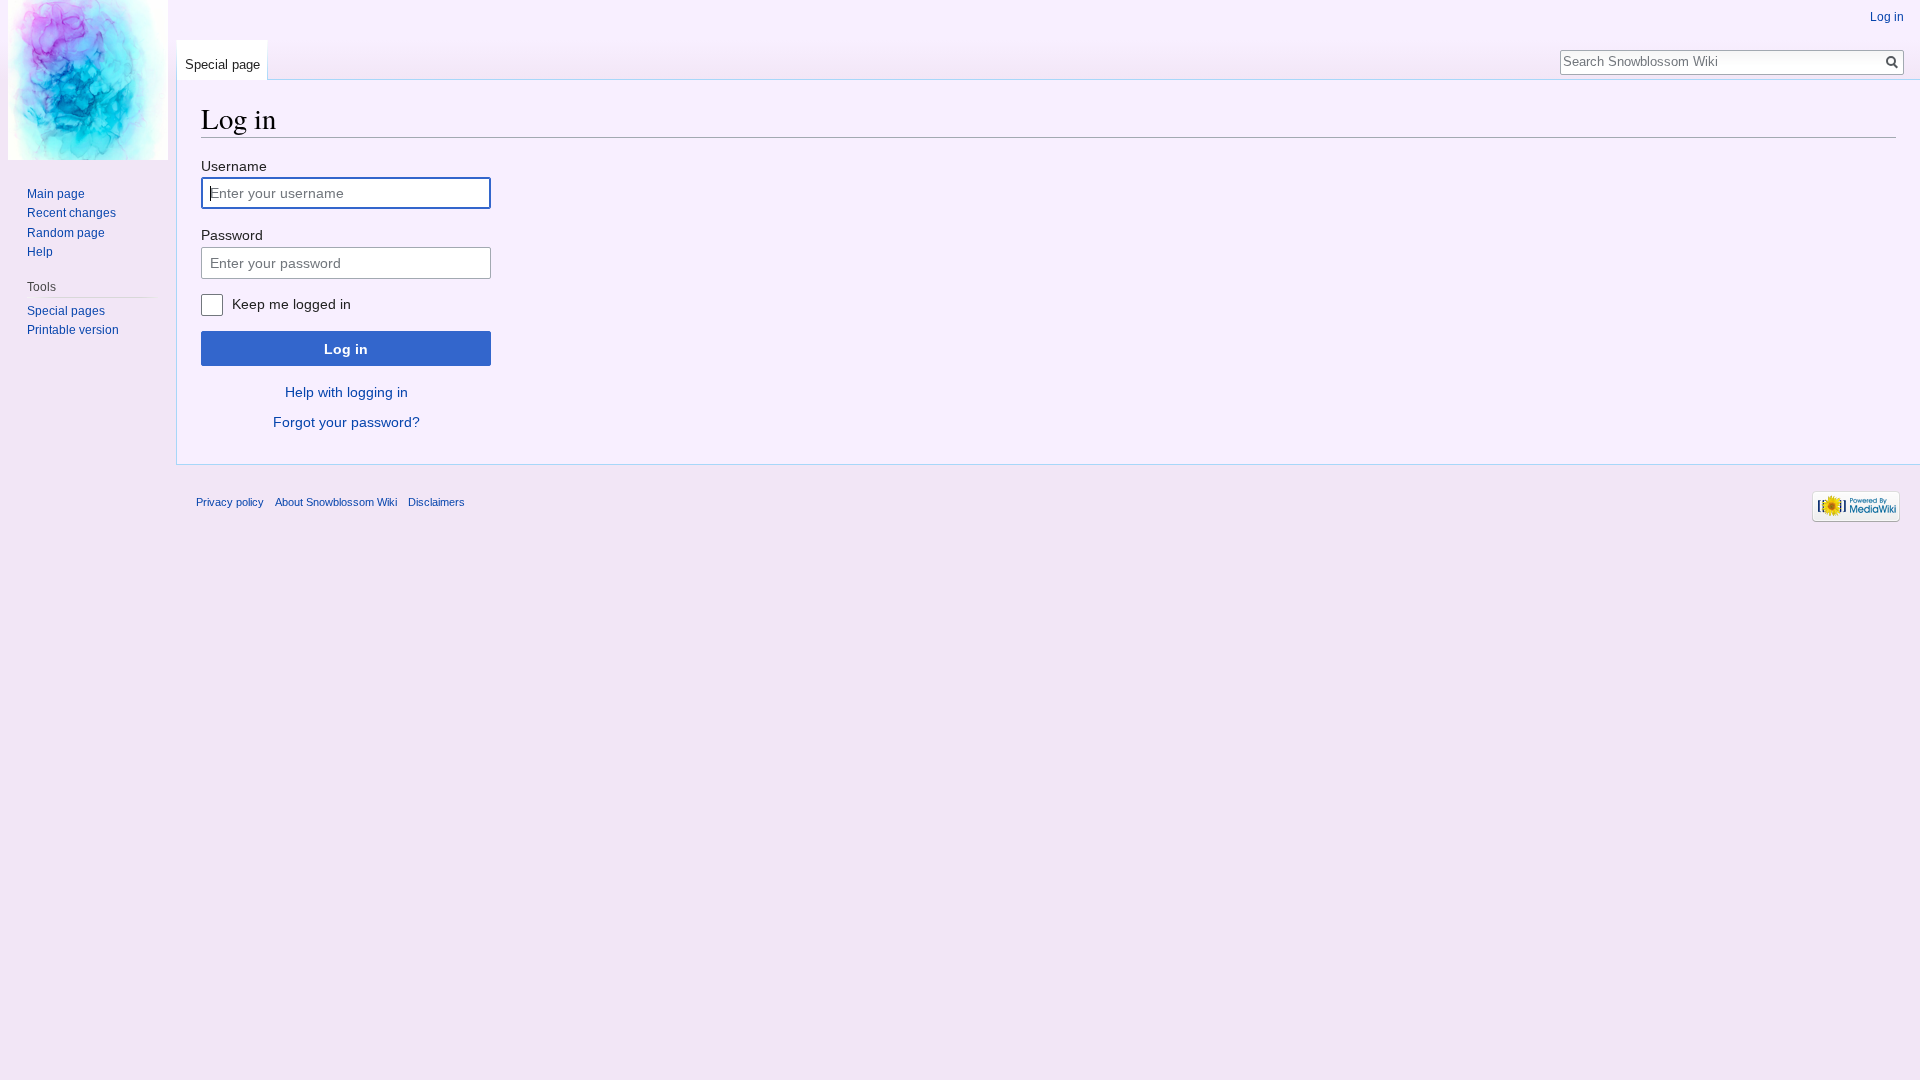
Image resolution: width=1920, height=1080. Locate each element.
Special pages (66, 311)
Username (234, 166)
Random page (66, 233)
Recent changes (71, 213)
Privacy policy (230, 502)
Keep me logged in (291, 304)
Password (232, 235)
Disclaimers (436, 502)
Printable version (73, 330)
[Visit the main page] (88, 80)
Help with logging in (346, 392)
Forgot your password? (346, 422)
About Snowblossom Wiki (336, 502)
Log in (346, 349)
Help (40, 252)
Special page (222, 64)
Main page (56, 194)
